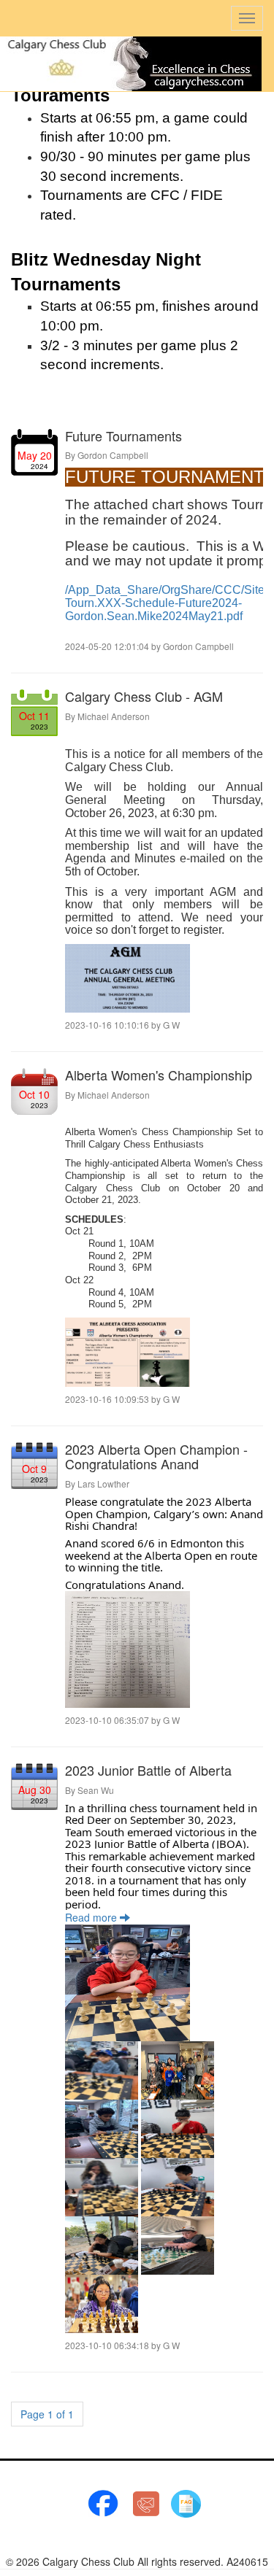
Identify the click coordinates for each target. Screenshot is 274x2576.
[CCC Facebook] (103, 2502)
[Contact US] (146, 2502)
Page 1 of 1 (47, 2414)
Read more (92, 1917)
